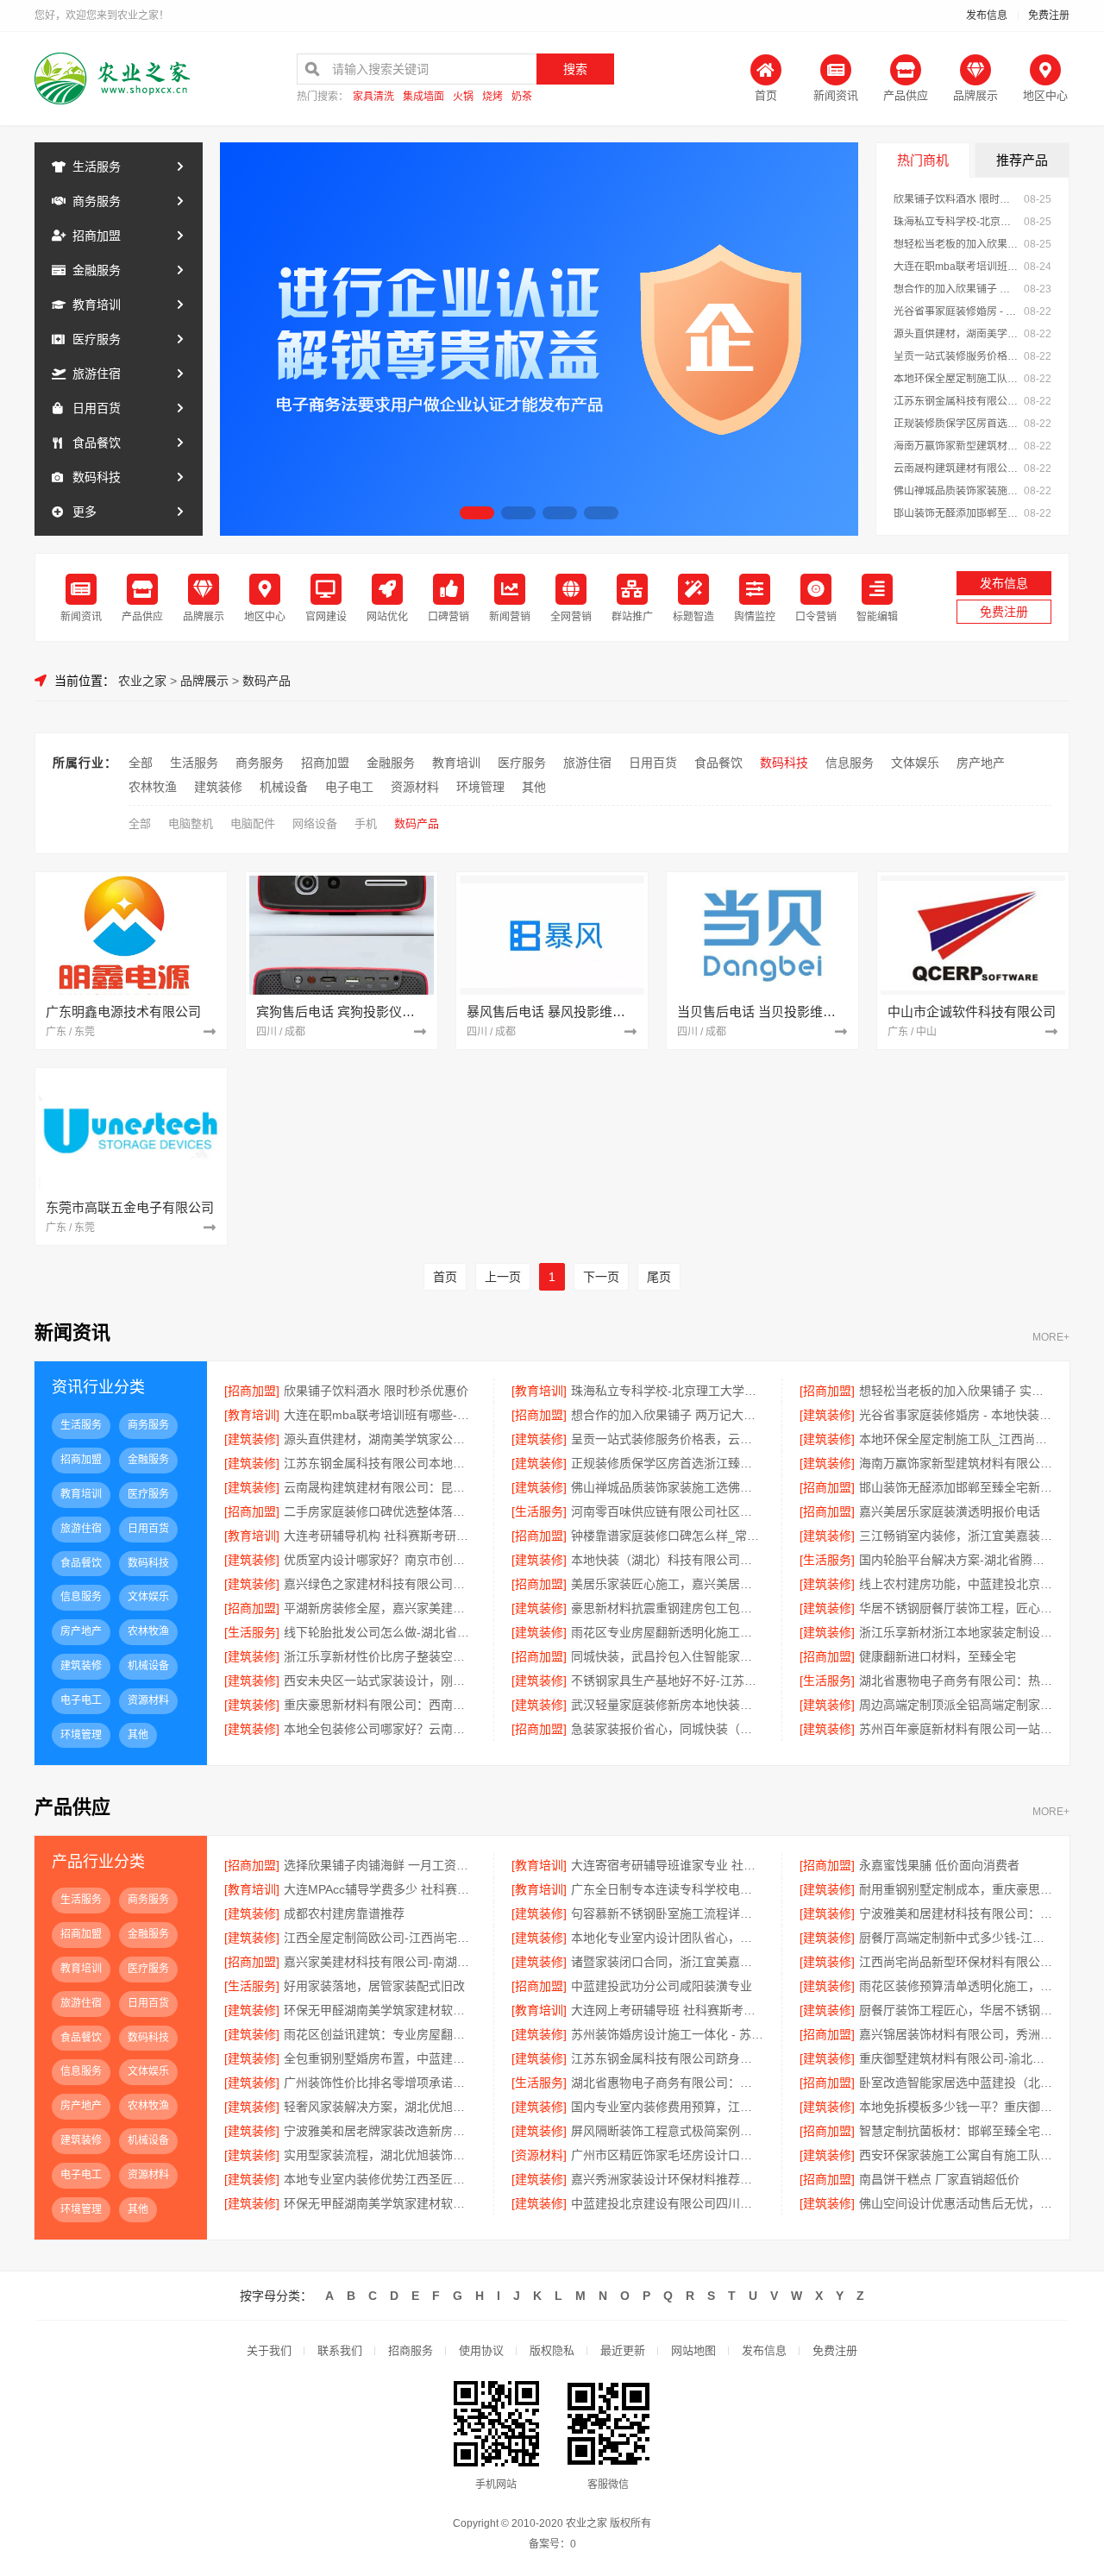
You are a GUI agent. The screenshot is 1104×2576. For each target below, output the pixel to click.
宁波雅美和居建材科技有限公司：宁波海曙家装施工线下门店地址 (956, 1913)
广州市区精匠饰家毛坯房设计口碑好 (667, 2155)
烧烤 (492, 97)
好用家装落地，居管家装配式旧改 (374, 1986)
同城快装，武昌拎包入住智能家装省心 (667, 1656)
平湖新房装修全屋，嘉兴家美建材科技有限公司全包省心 (380, 1608)
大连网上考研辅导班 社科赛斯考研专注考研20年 (667, 2010)
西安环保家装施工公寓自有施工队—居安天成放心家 (956, 2155)
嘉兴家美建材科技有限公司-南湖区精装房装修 (380, 1962)
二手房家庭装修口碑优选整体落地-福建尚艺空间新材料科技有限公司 (380, 1511)
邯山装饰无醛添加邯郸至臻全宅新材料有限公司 (957, 513)
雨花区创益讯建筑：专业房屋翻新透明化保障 (380, 2034)
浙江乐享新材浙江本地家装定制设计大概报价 (956, 1632)
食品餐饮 (97, 443)
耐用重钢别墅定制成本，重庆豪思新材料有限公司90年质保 (956, 1889)
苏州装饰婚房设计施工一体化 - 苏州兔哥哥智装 (667, 2034)
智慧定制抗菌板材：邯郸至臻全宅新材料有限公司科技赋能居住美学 (956, 2131)
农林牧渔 (153, 787)
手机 (366, 823)
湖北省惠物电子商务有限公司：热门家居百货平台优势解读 (956, 1681)
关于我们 (269, 2350)
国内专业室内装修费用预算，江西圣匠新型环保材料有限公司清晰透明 (667, 2107)
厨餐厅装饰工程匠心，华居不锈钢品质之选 (956, 2010)
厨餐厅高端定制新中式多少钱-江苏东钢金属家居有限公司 (956, 1938)
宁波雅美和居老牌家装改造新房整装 (380, 2131)
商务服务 (97, 201)
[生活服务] (539, 1511)
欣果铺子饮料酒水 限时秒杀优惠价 (957, 199)
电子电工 (349, 787)
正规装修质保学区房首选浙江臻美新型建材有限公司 (957, 424)
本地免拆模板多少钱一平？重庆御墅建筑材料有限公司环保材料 (956, 2107)
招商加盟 (97, 236)
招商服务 (411, 2350)
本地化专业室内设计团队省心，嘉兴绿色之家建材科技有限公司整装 (667, 1938)
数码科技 (97, 477)
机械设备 (284, 787)
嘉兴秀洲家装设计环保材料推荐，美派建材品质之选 (667, 2179)
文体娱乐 (915, 763)
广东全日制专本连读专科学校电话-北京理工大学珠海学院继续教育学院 (667, 1889)
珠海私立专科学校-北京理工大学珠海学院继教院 (957, 222)
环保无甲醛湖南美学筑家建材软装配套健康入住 (380, 2203)
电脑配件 (253, 823)
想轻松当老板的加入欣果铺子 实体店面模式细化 (957, 244)
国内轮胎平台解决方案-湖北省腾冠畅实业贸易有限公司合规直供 (956, 1560)
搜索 (575, 69)
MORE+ (1051, 1338)
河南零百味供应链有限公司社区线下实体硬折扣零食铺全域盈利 (667, 1511)
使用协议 (481, 2350)
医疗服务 (97, 339)
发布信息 (987, 16)
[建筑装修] (827, 1415)
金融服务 (97, 270)
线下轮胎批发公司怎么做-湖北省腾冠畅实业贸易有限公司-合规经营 (380, 1632)
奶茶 (522, 97)
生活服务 (97, 166)
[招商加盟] (252, 1391)
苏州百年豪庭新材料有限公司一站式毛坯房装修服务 (956, 1729)
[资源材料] (539, 2155)
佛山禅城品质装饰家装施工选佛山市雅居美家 (957, 491)
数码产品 (267, 681)
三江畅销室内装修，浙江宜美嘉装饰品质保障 (956, 1536)
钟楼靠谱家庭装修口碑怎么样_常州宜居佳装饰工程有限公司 (667, 1536)
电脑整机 (191, 823)
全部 (141, 763)
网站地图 (693, 2350)
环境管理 (480, 787)
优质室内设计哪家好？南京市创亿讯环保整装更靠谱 (380, 1560)
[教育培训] (539, 1391)
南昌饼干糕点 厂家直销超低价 (939, 2179)
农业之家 (142, 681)
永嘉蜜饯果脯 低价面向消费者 (939, 1865)
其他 (534, 787)
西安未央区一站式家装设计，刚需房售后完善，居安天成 (380, 1681)
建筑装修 (218, 787)
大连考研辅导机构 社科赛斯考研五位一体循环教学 (380, 1536)
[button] (477, 513)
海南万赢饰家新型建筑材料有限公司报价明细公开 (957, 446)
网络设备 (315, 823)
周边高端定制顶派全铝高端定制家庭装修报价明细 (956, 1705)
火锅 (463, 97)
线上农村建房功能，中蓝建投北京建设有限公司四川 (956, 1584)
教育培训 (97, 305)
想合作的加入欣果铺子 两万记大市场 (957, 289)
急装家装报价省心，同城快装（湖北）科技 (667, 1729)
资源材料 (415, 787)
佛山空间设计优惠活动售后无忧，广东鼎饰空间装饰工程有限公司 (956, 2203)
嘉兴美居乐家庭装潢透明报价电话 (950, 1511)
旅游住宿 (97, 374)
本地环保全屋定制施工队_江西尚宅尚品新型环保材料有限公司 (957, 379)
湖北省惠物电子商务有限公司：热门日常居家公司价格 (667, 2083)
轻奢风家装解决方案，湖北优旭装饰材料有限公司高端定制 (380, 2107)
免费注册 (1049, 16)
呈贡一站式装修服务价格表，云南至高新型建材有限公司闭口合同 (957, 356)
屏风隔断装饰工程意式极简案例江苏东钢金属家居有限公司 (667, 2131)
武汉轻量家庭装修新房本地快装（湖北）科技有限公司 (667, 1705)
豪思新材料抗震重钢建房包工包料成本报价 (667, 1608)
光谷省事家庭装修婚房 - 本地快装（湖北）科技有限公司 (957, 311)
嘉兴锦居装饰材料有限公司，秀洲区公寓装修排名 (956, 2034)
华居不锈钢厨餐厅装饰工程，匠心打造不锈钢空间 (956, 1608)
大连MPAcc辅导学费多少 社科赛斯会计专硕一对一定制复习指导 (380, 1889)
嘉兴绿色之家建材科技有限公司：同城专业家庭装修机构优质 (380, 1584)
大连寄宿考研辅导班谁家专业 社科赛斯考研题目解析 (667, 1865)
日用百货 (97, 408)
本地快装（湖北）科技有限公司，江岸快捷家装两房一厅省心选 (667, 1560)
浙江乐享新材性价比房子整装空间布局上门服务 (380, 1656)
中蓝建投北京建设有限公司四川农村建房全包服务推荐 (667, 2203)
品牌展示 (204, 681)
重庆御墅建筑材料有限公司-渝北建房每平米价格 (956, 2058)
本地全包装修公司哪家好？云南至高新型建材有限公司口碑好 (380, 1729)
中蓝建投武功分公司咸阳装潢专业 (662, 1986)
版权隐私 (552, 2350)
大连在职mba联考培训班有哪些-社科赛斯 (957, 267)
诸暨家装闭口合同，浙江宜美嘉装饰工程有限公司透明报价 (667, 1962)
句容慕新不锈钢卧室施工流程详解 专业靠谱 (667, 1913)
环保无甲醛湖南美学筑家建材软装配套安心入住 (380, 2010)
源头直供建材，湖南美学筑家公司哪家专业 (957, 334)
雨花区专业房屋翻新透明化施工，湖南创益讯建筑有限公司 (667, 1632)
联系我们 (340, 2350)
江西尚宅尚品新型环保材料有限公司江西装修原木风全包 (956, 1962)
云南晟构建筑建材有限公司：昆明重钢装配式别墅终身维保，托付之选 (957, 468)
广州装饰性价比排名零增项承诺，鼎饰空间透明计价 (380, 2083)
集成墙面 (423, 97)
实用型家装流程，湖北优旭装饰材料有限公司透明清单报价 (380, 2155)
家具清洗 (373, 97)
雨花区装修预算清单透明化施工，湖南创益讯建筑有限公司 (956, 1986)
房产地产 (981, 763)
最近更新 (623, 2350)
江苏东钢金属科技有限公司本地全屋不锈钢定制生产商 (957, 401)
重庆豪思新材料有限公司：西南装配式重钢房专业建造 (380, 1705)
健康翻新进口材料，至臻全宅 (938, 1656)
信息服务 (850, 763)
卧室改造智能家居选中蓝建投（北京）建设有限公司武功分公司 (956, 2083)
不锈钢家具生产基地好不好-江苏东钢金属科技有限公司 (667, 1681)
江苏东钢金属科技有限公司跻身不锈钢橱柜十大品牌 (667, 2058)
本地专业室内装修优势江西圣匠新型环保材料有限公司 (380, 2179)
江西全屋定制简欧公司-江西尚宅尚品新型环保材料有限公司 (380, 1938)
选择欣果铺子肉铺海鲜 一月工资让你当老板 (380, 1865)
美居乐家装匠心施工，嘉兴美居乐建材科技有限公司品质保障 (667, 1584)
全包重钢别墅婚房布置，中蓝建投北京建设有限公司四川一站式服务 (380, 2058)
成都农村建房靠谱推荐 (344, 1913)
